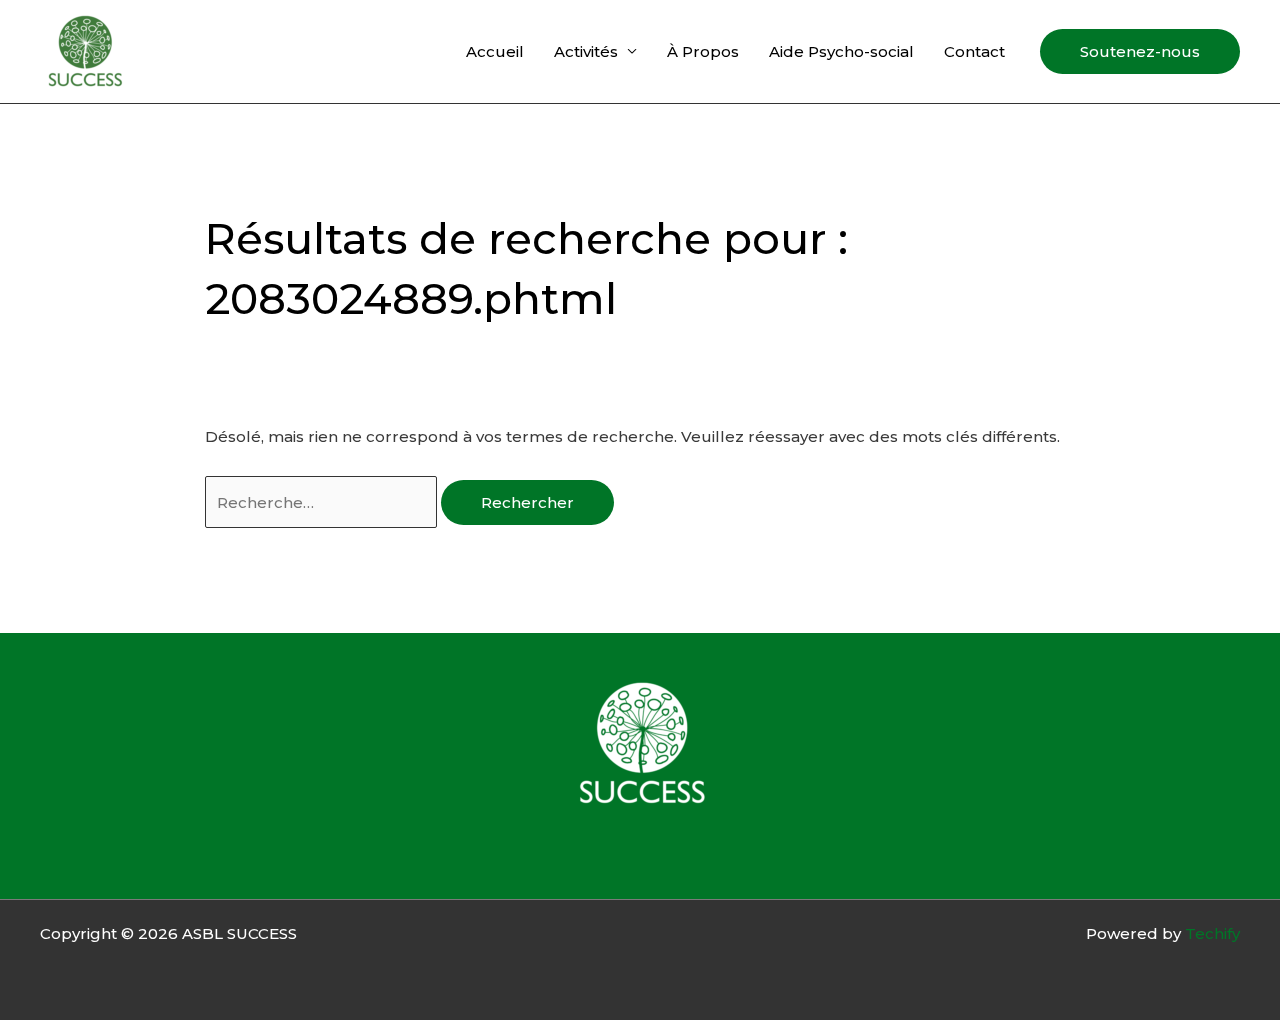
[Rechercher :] (323, 502)
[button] (1140, 51)
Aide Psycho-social (841, 51)
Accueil (495, 51)
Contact (974, 51)
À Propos (703, 51)
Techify (1212, 933)
